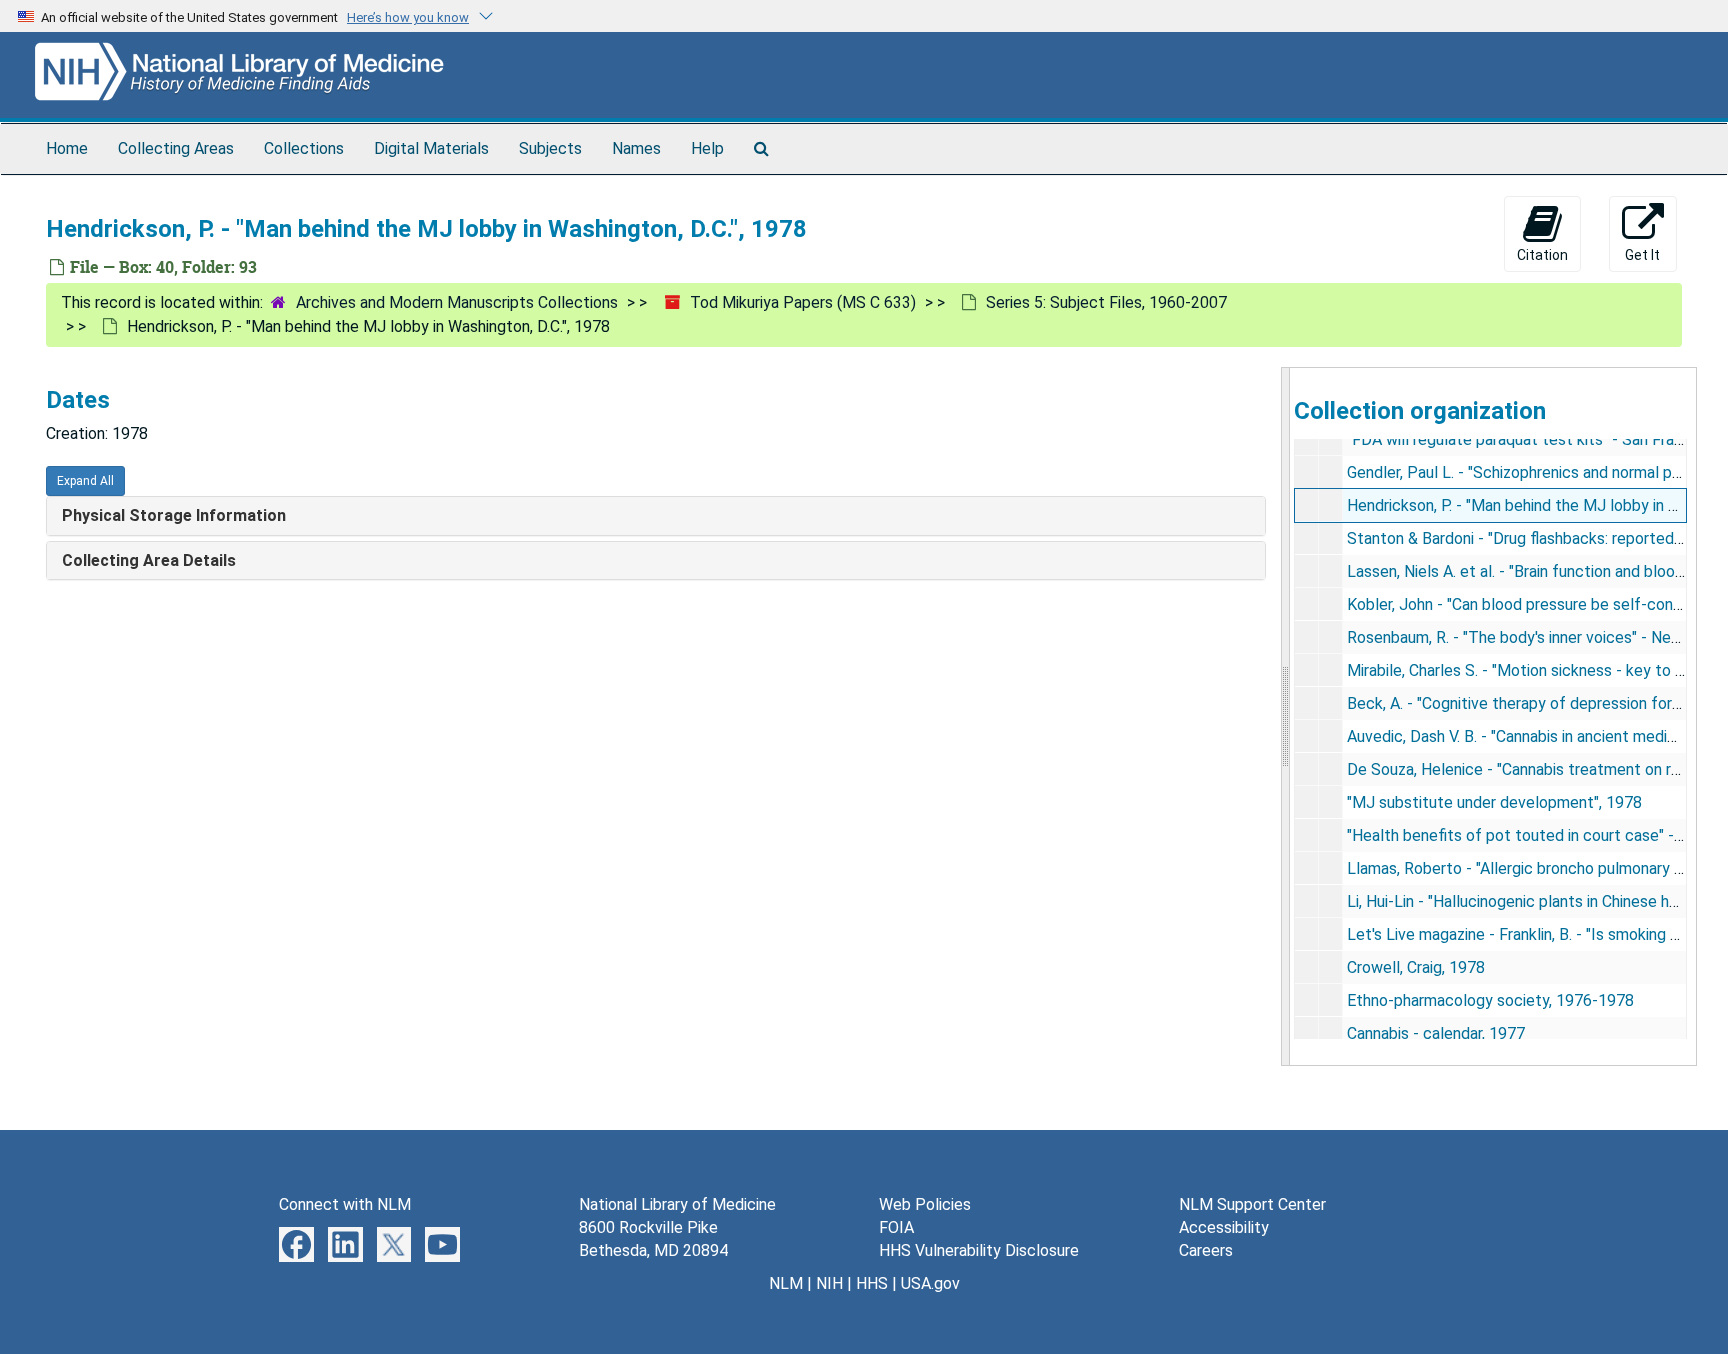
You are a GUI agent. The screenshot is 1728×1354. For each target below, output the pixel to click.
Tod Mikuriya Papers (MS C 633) (803, 302)
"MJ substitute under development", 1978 (1494, 802)
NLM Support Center (1252, 1204)
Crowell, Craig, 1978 (1416, 967)
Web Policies (925, 1204)
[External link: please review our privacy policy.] (296, 1243)
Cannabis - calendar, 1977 (1436, 1033)
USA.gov (930, 1283)
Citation (1542, 255)
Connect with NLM (345, 1204)
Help (707, 148)
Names (636, 148)
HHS (872, 1283)
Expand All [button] (85, 481)
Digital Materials (431, 148)
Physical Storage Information (174, 515)
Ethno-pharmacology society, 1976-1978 (1490, 1000)
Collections (304, 148)
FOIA (896, 1227)
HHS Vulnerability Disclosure (979, 1250)
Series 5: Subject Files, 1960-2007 (1106, 302)
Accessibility (1224, 1227)
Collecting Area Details (149, 560)
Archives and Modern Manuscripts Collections (457, 302)
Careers (1206, 1250)
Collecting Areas (176, 148)
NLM (786, 1283)
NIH (829, 1283)
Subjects (550, 148)
